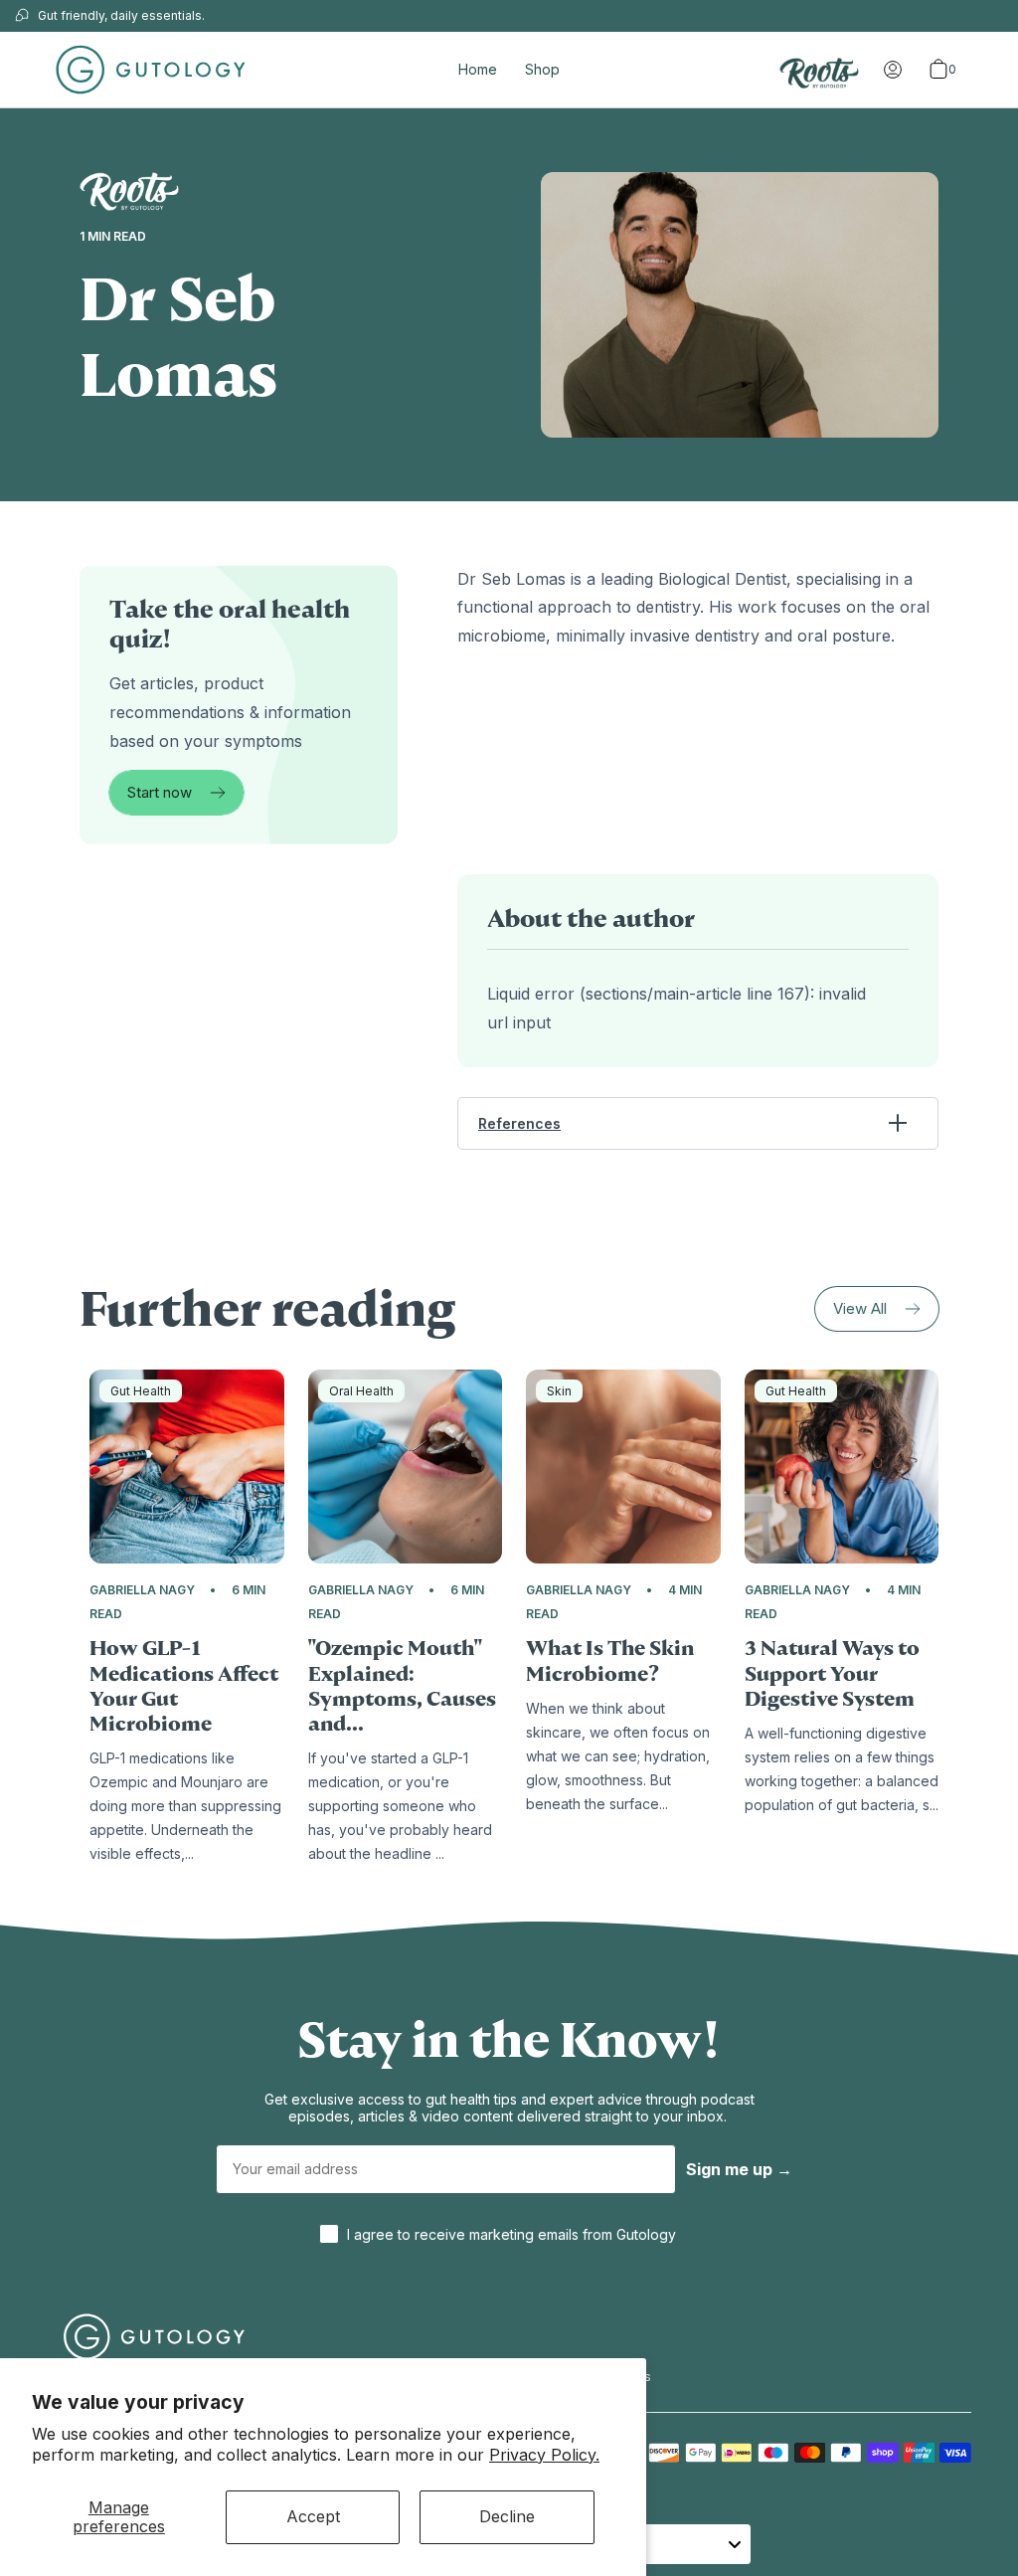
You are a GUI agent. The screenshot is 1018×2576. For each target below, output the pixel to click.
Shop (542, 69)
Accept (313, 2516)
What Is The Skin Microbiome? (610, 1661)
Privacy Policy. (544, 2455)
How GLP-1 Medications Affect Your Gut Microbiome (184, 1686)
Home (478, 69)
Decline (507, 2516)
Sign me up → (739, 2169)
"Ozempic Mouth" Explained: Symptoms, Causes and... (402, 1686)
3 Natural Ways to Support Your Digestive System (832, 1674)
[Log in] (893, 70)
